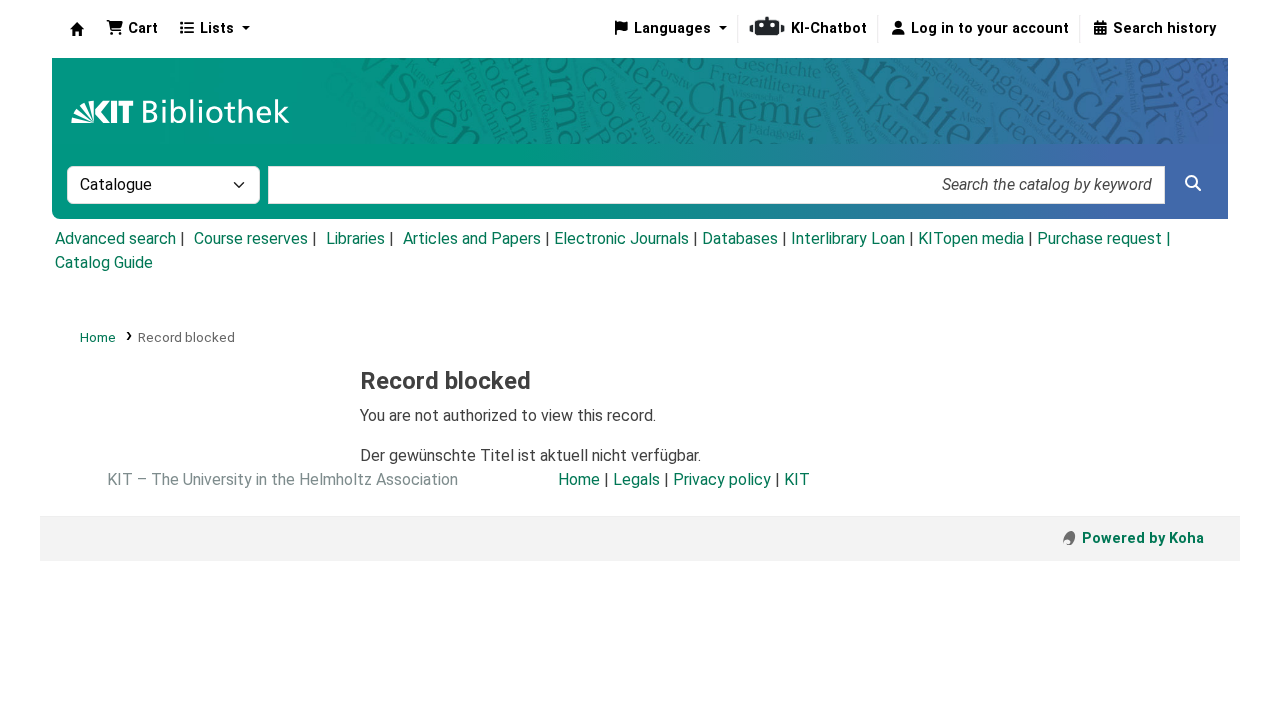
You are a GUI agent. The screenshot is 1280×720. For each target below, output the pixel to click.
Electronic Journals (621, 238)
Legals (636, 479)
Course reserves (251, 238)
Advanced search (115, 238)
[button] (132, 29)
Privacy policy (722, 479)
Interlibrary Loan (848, 238)
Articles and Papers (472, 238)
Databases (740, 238)
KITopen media (971, 238)
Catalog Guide (104, 262)
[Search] (1193, 184)
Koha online (77, 29)
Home (98, 337)
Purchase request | (1104, 238)
